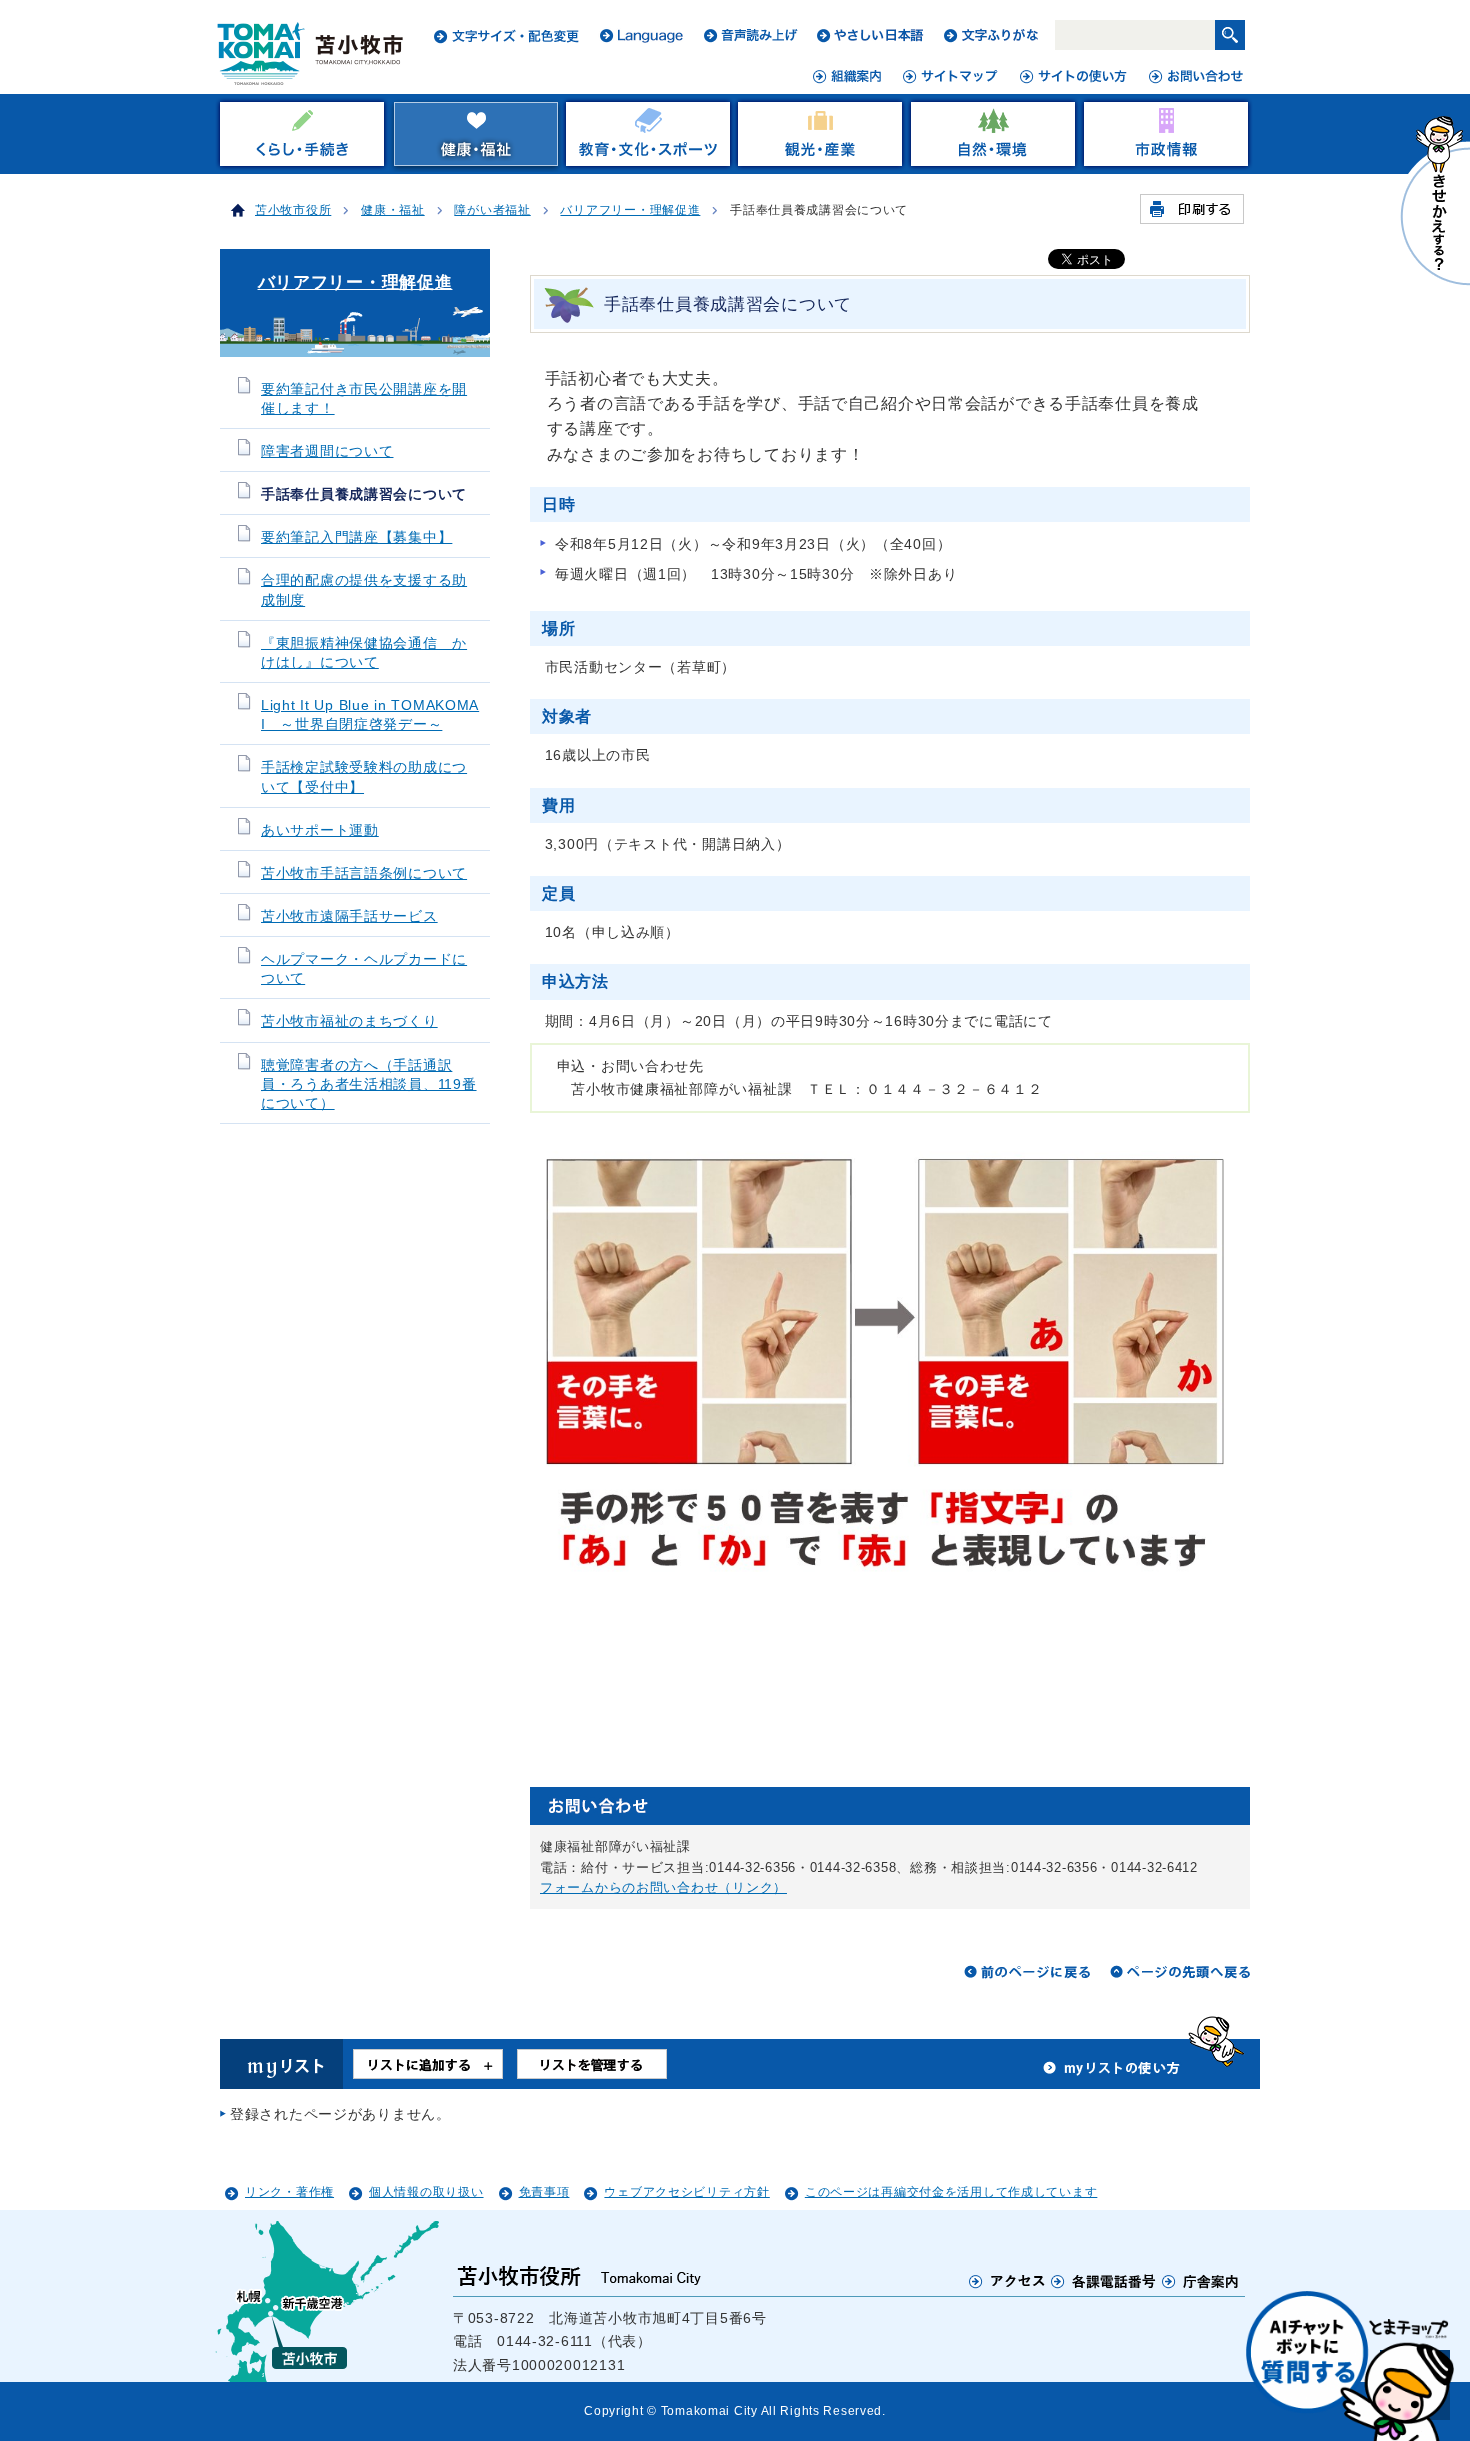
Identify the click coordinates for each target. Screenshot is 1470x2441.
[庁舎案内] (1201, 2280)
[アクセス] (1007, 2280)
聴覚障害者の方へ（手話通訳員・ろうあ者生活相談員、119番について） (369, 1084)
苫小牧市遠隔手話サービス (349, 916)
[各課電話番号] (1104, 2280)
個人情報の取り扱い (426, 2192)
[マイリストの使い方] (1112, 2073)
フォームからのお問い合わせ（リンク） (663, 1887)
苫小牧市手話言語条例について (364, 873)
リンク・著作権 (289, 2192)
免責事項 (544, 2192)
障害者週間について (327, 451)
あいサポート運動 (320, 830)
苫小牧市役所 (293, 210)
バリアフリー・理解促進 (630, 210)
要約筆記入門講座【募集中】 (356, 537)
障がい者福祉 (492, 210)
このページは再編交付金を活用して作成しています (951, 2192)
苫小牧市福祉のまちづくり (349, 1021)
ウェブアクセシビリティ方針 (686, 2192)
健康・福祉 (393, 210)
